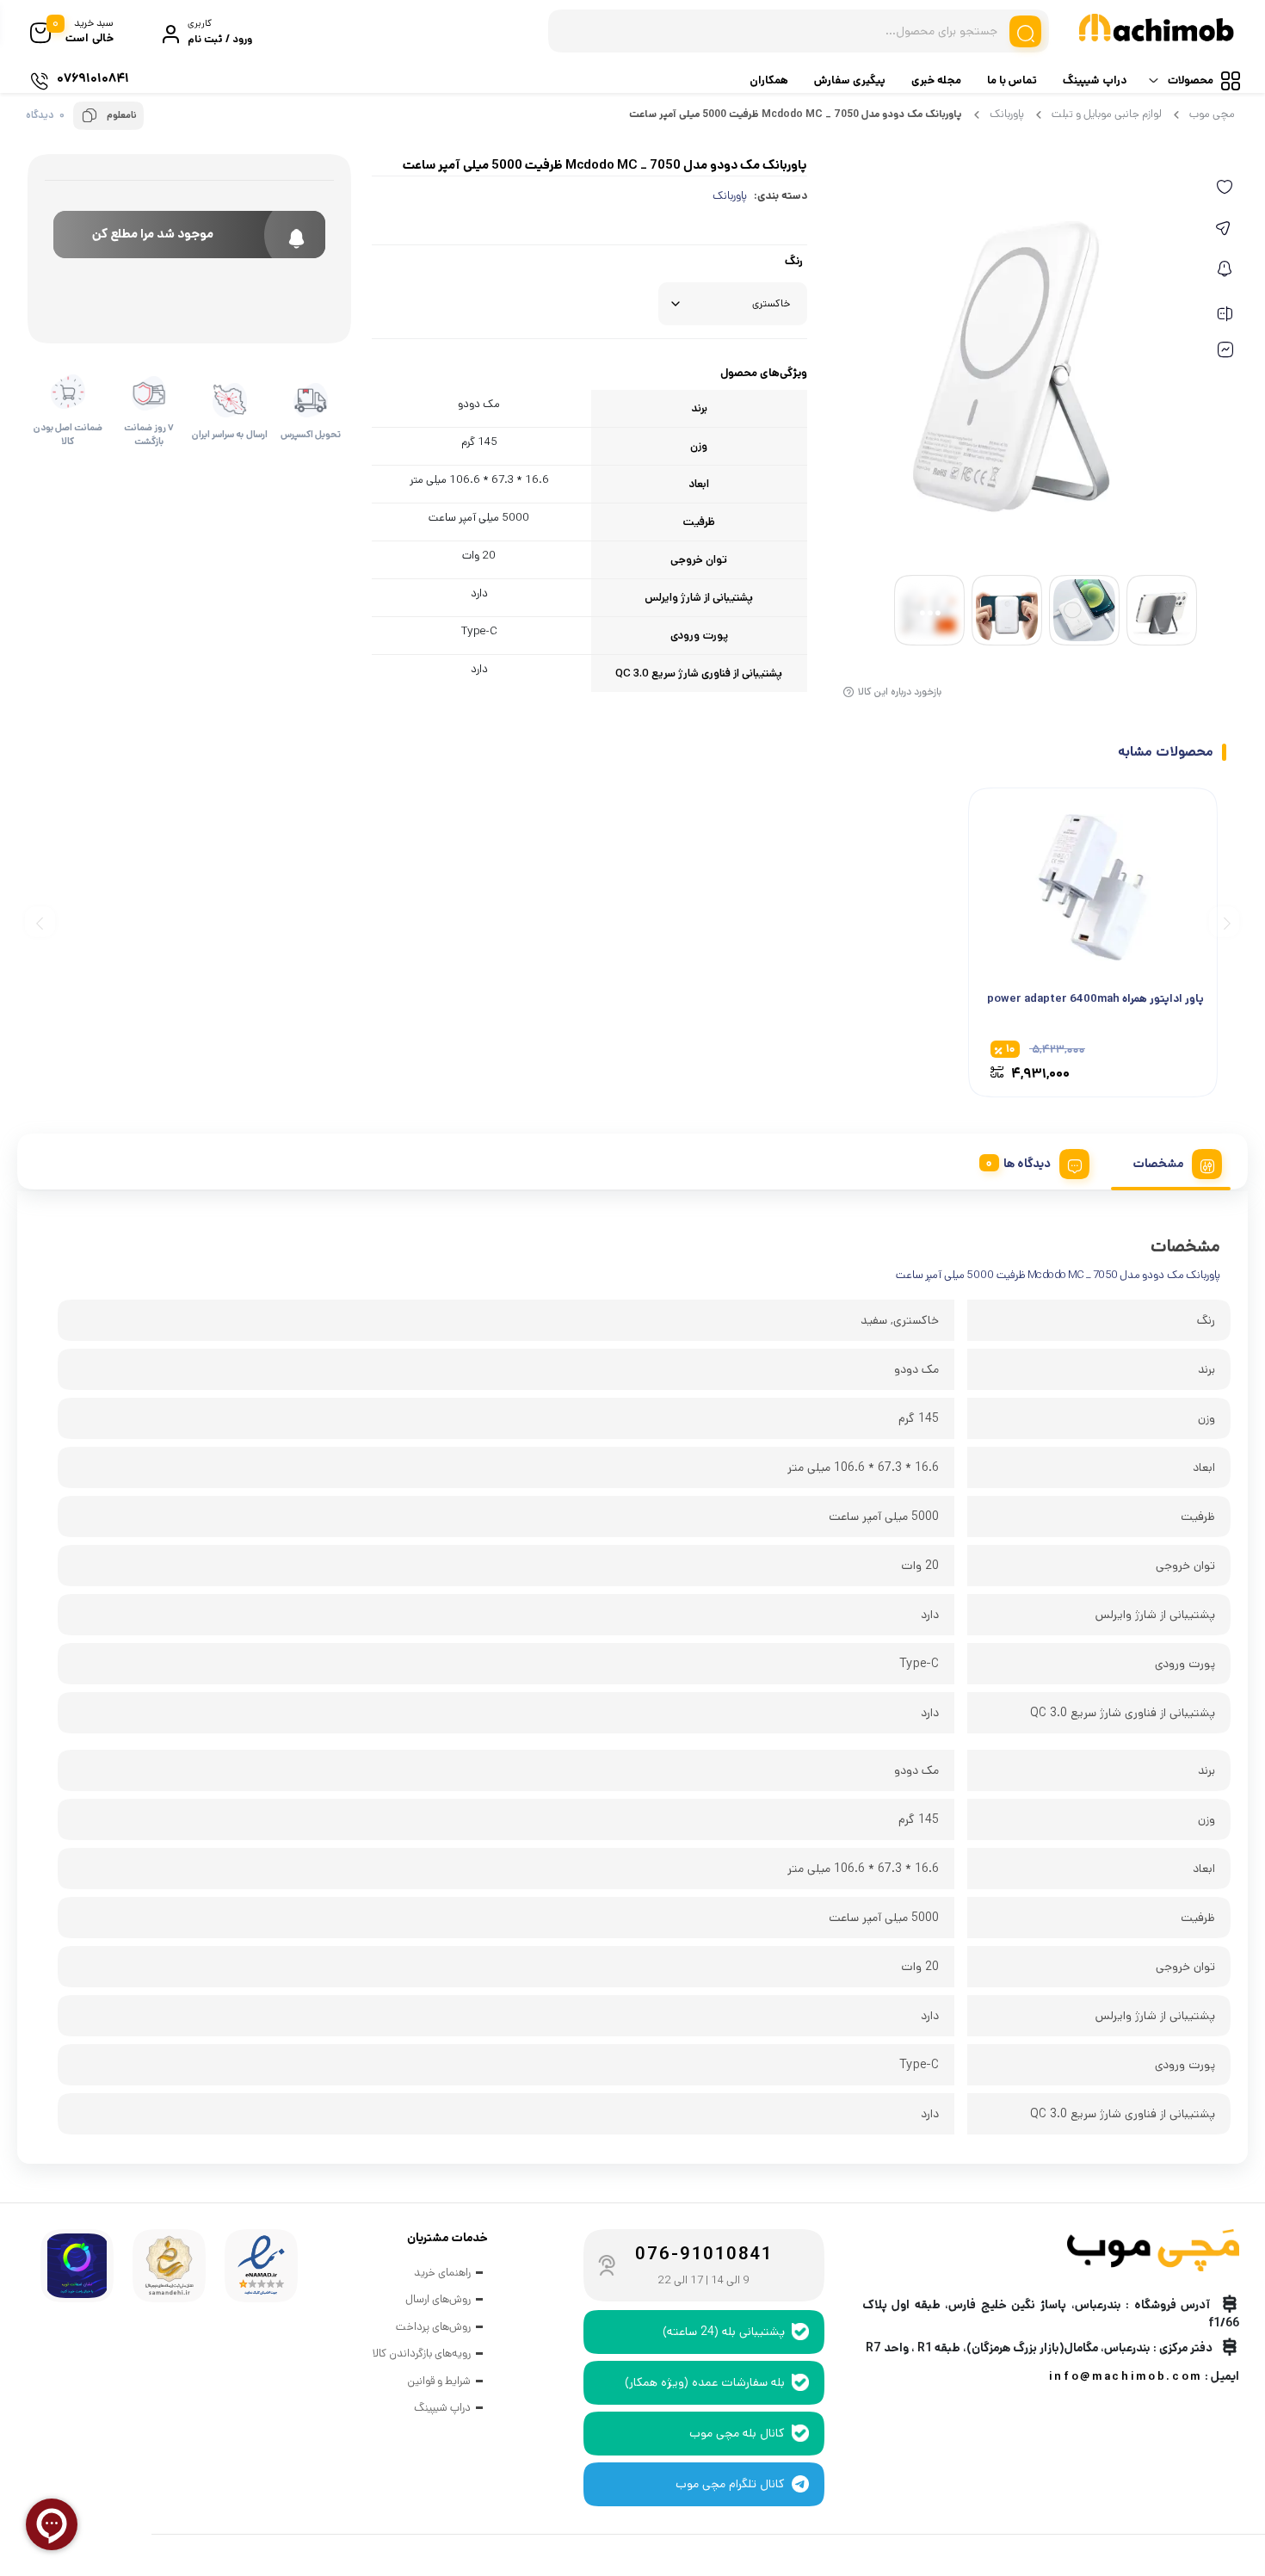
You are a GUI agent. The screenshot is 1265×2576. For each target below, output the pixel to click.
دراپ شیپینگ (1095, 80)
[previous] (1224, 921)
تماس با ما (1012, 80)
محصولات (1191, 80)
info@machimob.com (1126, 2377)
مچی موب (1212, 114)
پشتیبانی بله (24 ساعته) (724, 2332)
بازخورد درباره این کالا (900, 692)
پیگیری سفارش (850, 80)
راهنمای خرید (442, 2273)
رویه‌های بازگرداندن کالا (422, 2354)
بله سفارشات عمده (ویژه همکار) (705, 2382)
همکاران (769, 80)
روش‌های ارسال (438, 2299)
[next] (40, 921)
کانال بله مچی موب (737, 2433)
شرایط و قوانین (439, 2381)
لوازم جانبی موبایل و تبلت (1107, 114)
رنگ (794, 262)
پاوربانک (1007, 114)
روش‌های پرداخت (433, 2327)
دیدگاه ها (1027, 1164)
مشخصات (1158, 1164)
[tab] (1171, 1161)
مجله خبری (936, 80)
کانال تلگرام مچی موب (730, 2484)
